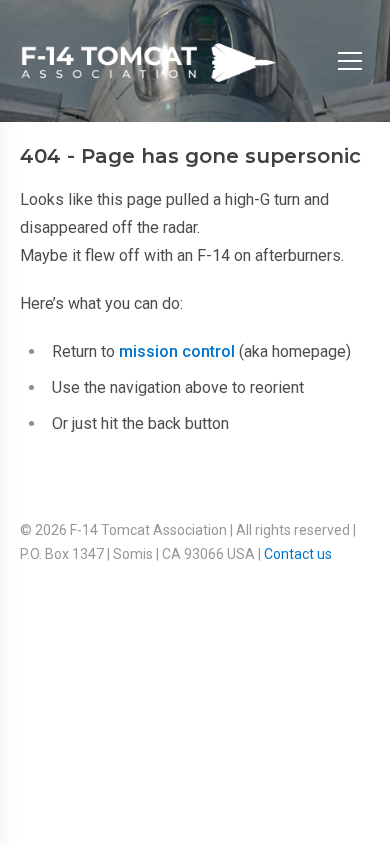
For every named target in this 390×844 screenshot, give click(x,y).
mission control (177, 351)
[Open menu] (350, 61)
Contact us (298, 554)
